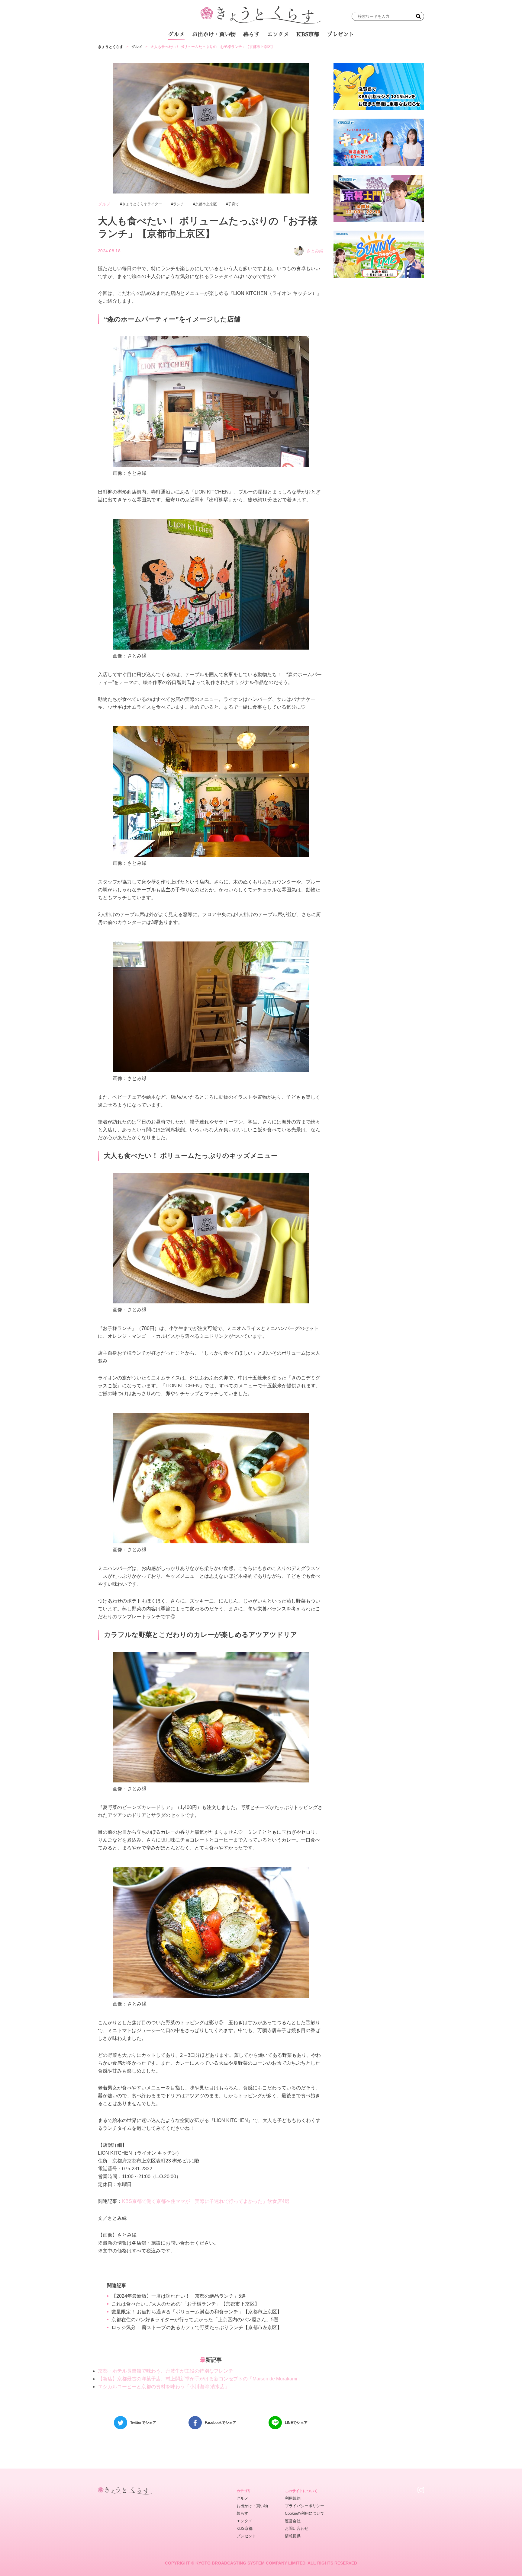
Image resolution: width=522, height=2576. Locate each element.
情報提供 (293, 2536)
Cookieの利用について (305, 2513)
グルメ (176, 34)
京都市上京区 (206, 204)
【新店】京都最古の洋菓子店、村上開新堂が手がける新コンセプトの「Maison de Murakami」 (200, 2379)
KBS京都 (308, 34)
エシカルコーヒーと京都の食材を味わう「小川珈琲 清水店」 (164, 2387)
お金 (265, 51)
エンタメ (278, 34)
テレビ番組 (318, 51)
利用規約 (293, 2498)
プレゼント (340, 34)
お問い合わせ (297, 2528)
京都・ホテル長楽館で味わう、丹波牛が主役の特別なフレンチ (166, 2371)
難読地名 (289, 51)
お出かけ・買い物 (214, 34)
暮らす (251, 34)
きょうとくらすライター (142, 204)
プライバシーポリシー (304, 2506)
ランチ (190, 51)
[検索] (418, 16)
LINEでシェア (296, 2423)
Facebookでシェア (221, 2423)
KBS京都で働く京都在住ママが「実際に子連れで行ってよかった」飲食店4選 (206, 2201)
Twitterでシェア (143, 2423)
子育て (234, 204)
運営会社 (293, 2521)
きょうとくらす (111, 47)
